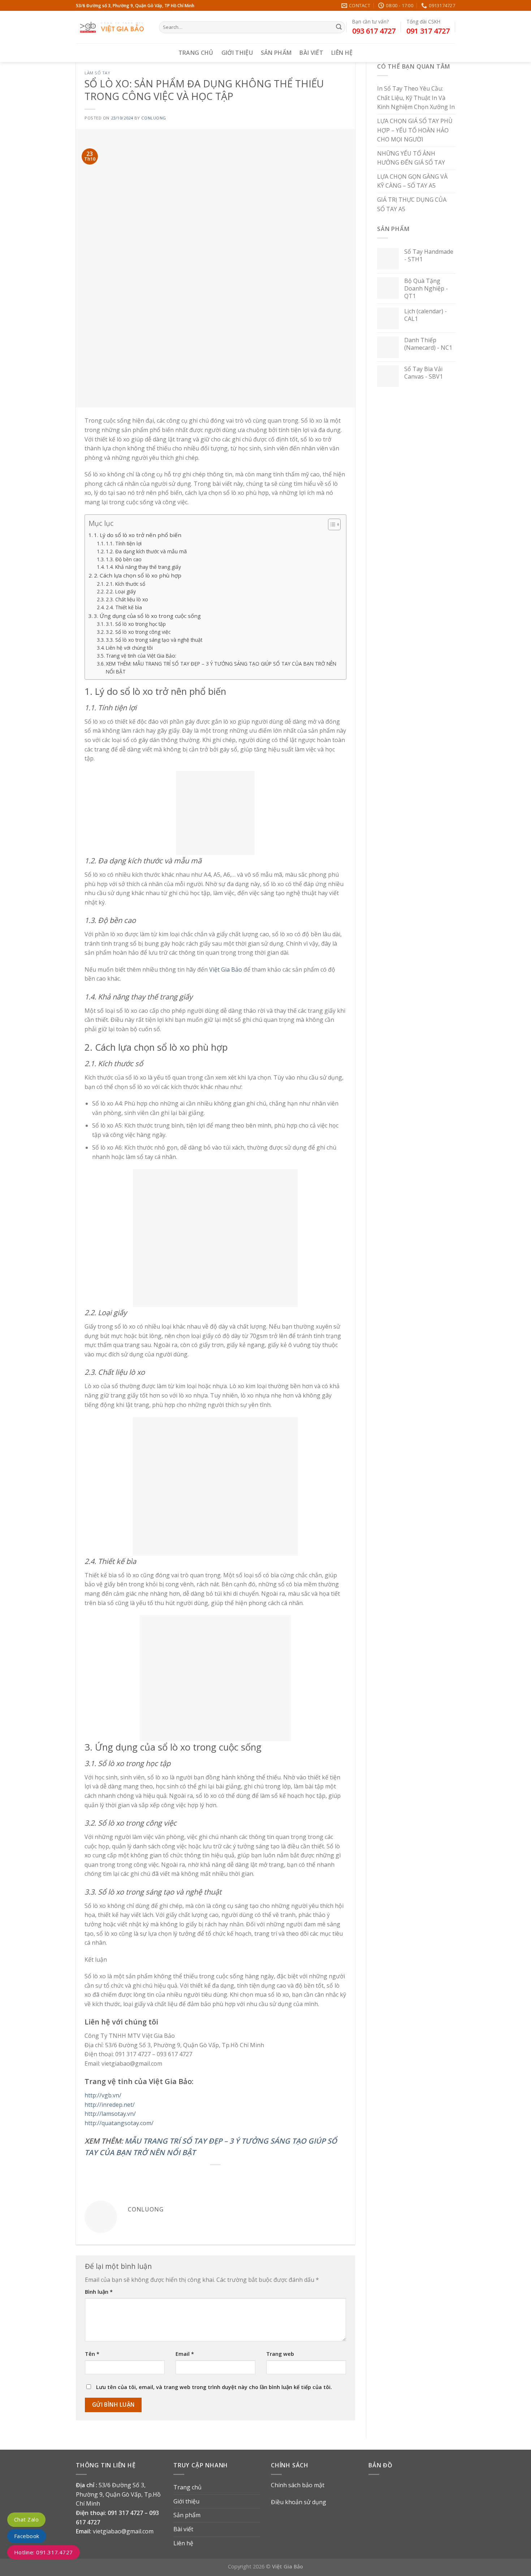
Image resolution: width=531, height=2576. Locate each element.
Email (185, 2354)
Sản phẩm (276, 53)
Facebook (27, 2536)
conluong (154, 118)
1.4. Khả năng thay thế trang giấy (143, 567)
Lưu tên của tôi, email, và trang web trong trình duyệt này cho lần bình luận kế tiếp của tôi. (214, 2387)
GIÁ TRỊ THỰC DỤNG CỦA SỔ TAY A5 (412, 205)
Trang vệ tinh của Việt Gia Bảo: (141, 656)
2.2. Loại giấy (121, 591)
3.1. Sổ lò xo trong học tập (136, 624)
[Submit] (339, 27)
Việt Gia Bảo (226, 969)
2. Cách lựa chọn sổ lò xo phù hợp (138, 575)
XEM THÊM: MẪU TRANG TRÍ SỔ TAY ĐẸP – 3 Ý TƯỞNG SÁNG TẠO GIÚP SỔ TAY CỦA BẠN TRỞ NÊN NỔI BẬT (221, 668)
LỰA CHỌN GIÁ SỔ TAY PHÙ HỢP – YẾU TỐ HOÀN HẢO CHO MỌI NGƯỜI (415, 130)
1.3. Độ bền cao (124, 559)
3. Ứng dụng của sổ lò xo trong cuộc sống (147, 616)
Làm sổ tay (98, 73)
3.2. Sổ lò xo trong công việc (138, 632)
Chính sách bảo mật (298, 2485)
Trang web (280, 2354)
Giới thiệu (237, 53)
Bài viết (311, 53)
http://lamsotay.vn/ (110, 2114)
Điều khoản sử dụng (299, 2502)
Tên (92, 2354)
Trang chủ (196, 53)
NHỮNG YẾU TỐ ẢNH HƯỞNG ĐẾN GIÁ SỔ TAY (411, 158)
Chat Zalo (26, 2519)
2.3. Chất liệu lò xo (127, 599)
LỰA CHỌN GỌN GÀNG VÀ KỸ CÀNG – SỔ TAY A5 (412, 181)
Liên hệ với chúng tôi (129, 648)
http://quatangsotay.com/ (119, 2123)
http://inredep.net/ (110, 2105)
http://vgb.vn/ (103, 2095)
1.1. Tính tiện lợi (124, 543)
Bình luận (99, 2292)
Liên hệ (342, 53)
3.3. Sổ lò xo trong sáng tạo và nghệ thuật (154, 640)
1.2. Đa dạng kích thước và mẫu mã (146, 551)
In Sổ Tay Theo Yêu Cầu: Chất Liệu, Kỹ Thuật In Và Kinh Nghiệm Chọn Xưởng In (416, 98)
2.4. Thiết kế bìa (124, 607)
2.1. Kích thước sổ (126, 584)
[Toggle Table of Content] (331, 524)
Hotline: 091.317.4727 (44, 2552)
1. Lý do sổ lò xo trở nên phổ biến (138, 535)
